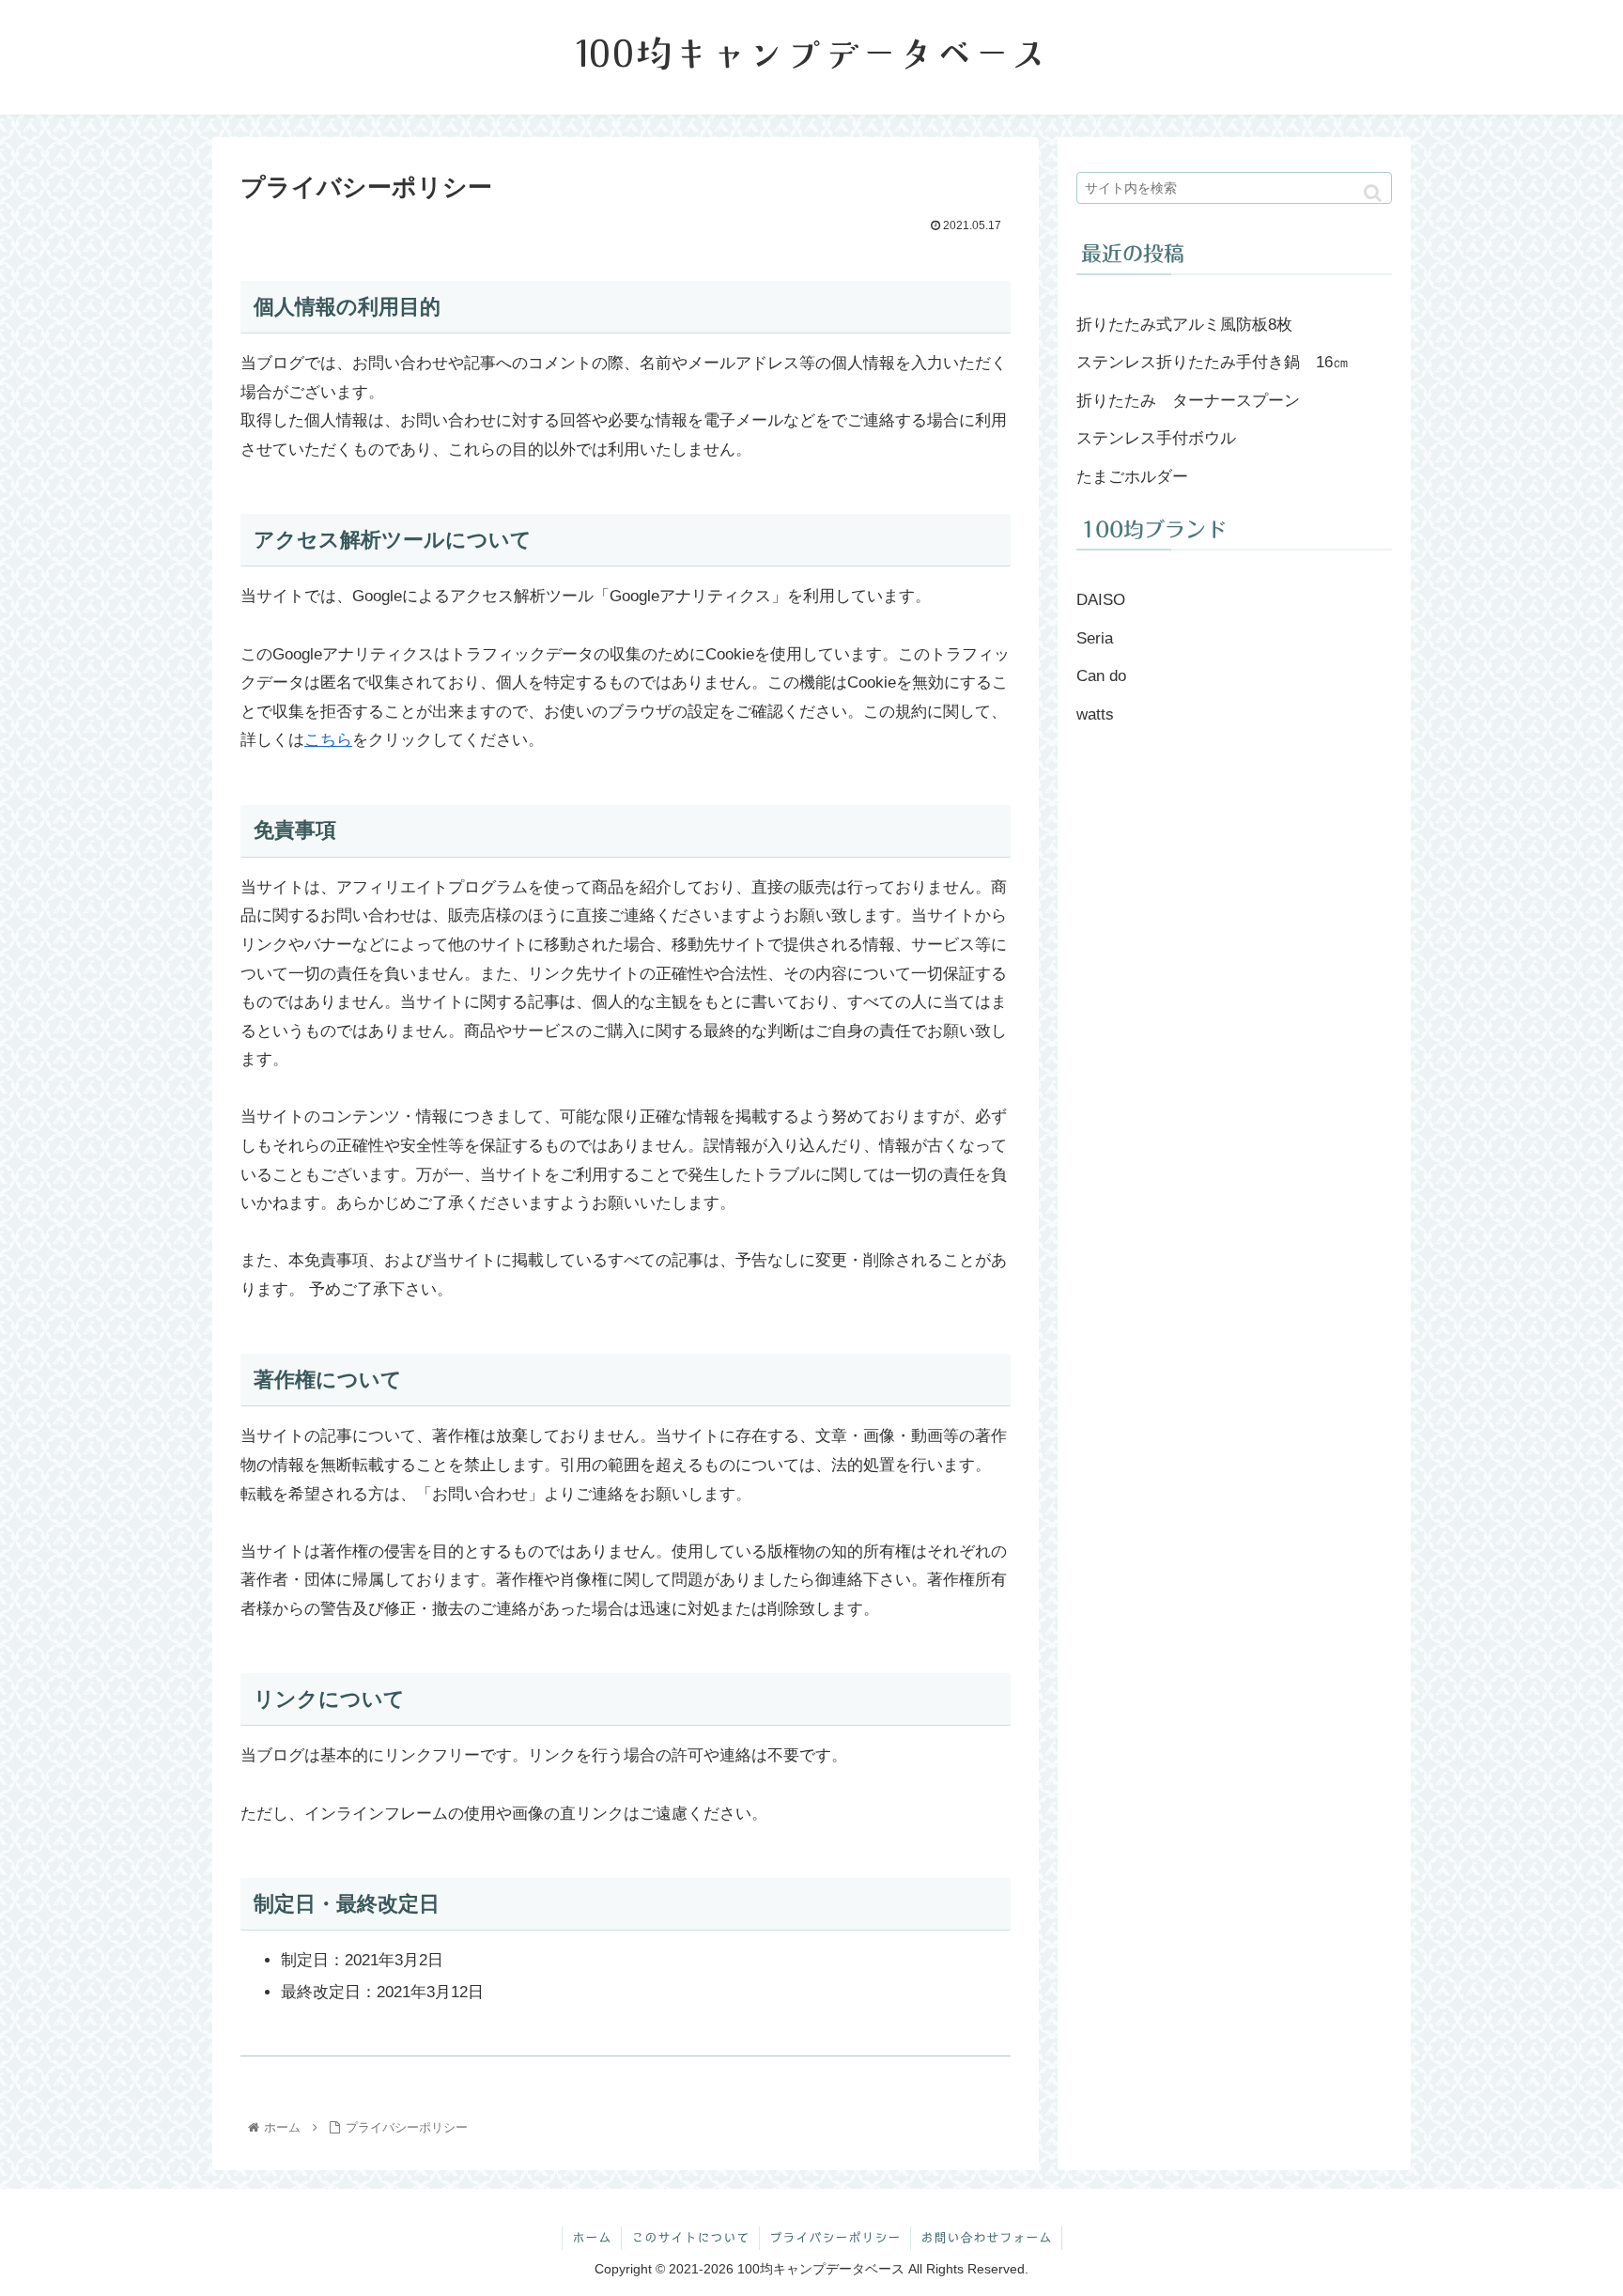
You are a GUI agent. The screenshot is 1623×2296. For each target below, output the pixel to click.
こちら (328, 740)
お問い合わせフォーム (986, 2238)
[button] (1373, 193)
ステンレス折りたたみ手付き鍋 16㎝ (1213, 362)
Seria (1095, 638)
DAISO (1101, 600)
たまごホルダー (1132, 477)
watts (1095, 714)
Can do (1101, 676)
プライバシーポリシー (835, 2238)
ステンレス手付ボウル (1156, 438)
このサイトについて (690, 2238)
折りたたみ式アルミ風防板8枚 (1184, 325)
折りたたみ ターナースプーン (1188, 401)
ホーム (592, 2238)
